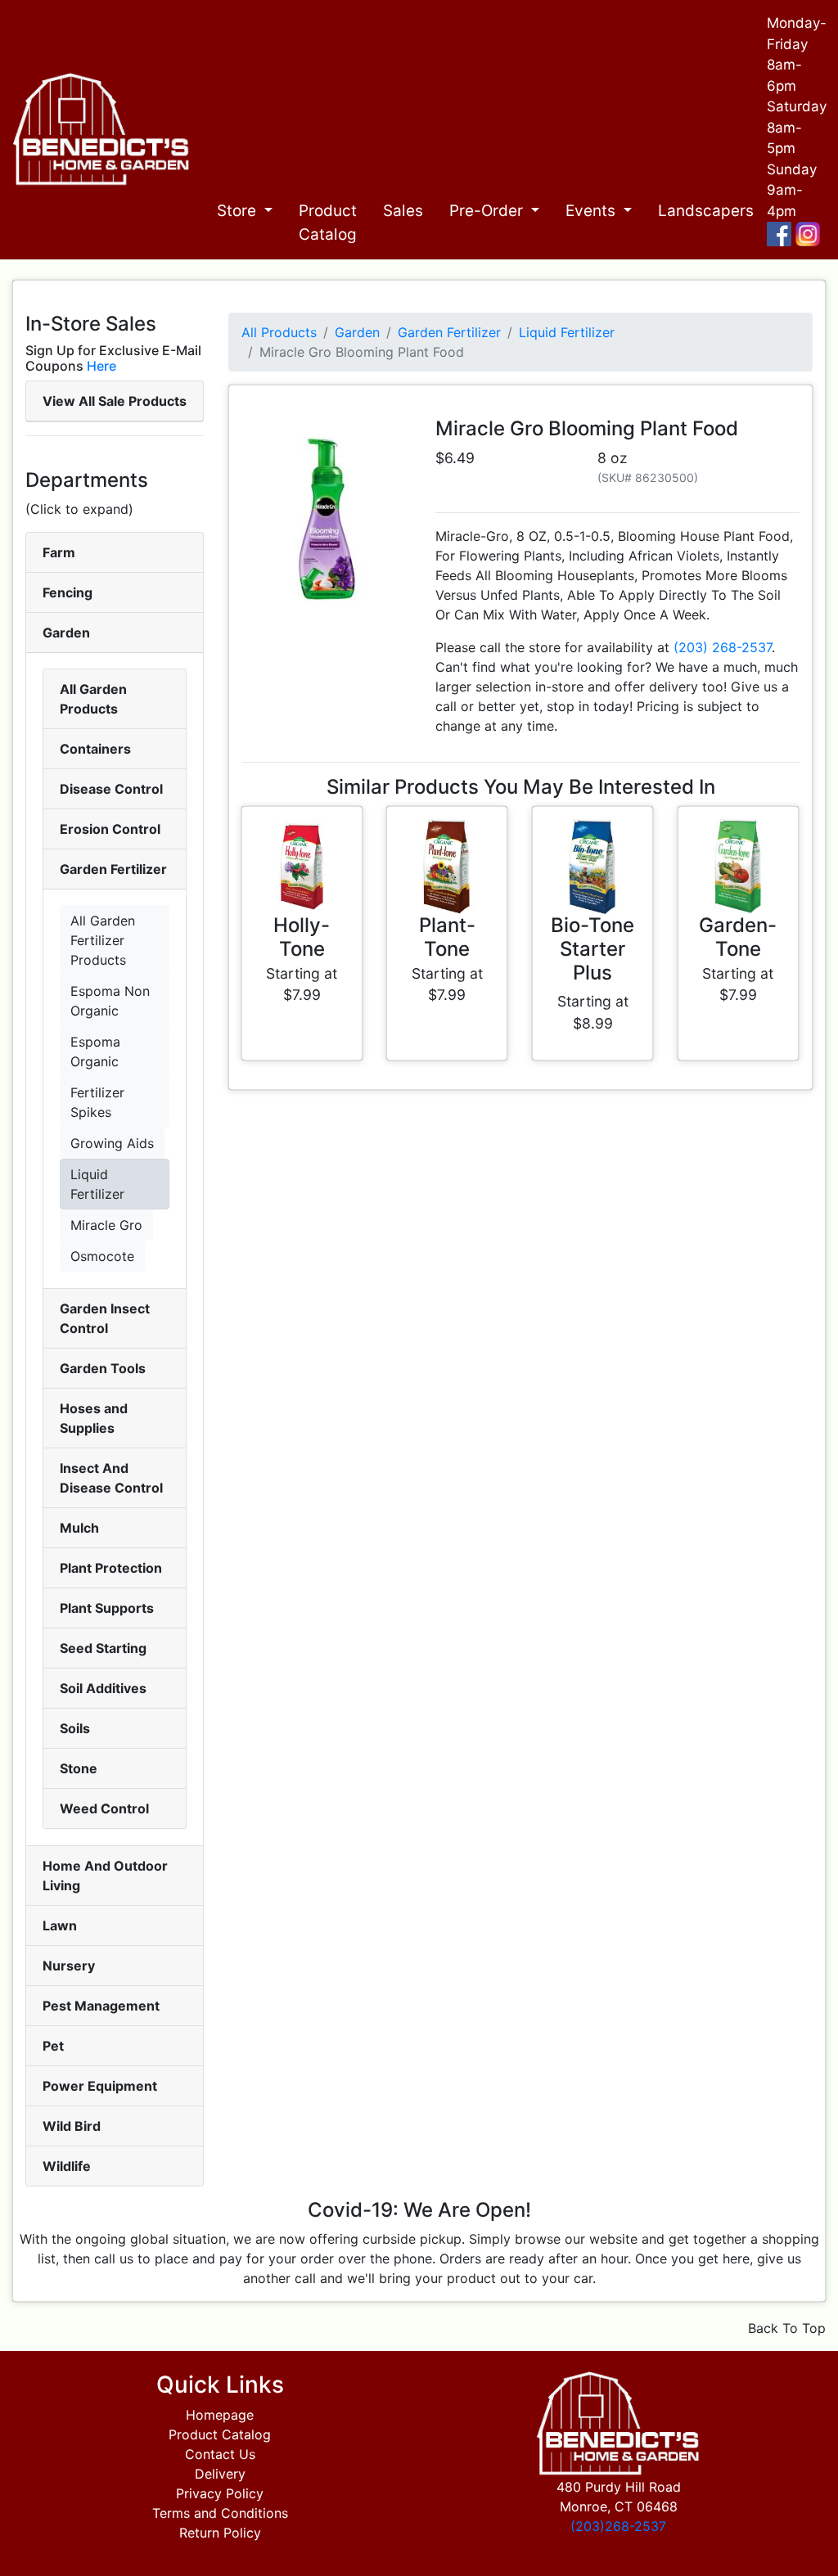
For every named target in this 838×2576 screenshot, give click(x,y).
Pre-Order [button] (488, 211)
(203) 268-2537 (723, 647)
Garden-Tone (738, 937)
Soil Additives (103, 1688)
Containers (95, 749)
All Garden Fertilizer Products (103, 940)
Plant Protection (111, 1568)
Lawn (60, 1925)
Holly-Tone (302, 937)
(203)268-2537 (618, 2526)
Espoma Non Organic (110, 1001)
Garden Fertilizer (113, 869)
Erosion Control (110, 829)
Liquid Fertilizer (97, 1184)
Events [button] (592, 211)
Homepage (220, 2415)
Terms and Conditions (220, 2513)
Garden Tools (103, 1368)
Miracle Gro (106, 1225)
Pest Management (101, 2006)
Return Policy (220, 2533)
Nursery (69, 1966)
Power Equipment (100, 2086)
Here (101, 366)
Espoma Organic (95, 1052)
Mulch (79, 1528)
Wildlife (67, 2166)
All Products (279, 332)
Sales (403, 211)
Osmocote (102, 1256)
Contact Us (220, 2454)
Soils (75, 1728)
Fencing (68, 592)
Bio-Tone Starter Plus (592, 949)
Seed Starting (103, 1648)
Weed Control (104, 1808)
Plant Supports (107, 1608)
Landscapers (706, 211)
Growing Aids (112, 1143)
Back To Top (787, 2328)
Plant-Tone (447, 937)
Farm (59, 552)
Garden (66, 633)
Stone (79, 1768)
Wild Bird (72, 2126)
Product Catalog (328, 223)
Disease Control (111, 789)
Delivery (220, 2474)
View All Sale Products (115, 401)
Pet (53, 2046)
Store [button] (239, 211)
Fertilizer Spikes (97, 1102)
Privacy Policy (220, 2493)
